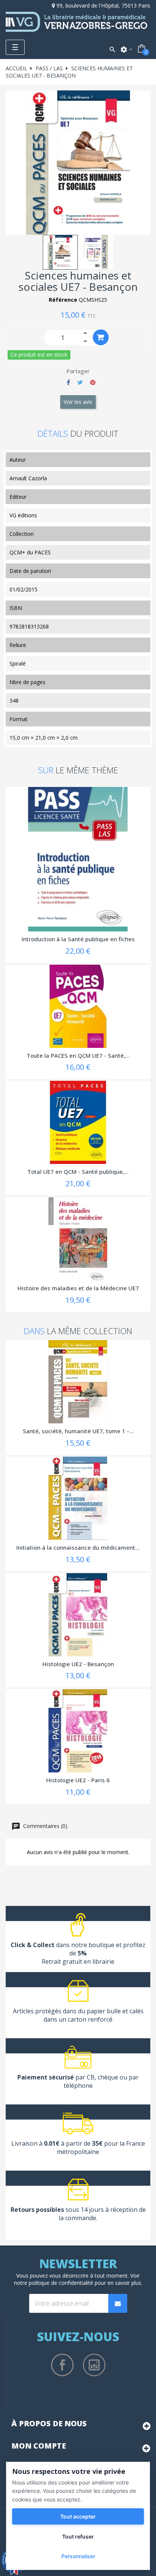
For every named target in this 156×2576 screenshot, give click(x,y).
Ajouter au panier (101, 337)
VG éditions (23, 515)
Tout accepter (78, 2516)
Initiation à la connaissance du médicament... (78, 1547)
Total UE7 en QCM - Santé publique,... (78, 1172)
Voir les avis (78, 402)
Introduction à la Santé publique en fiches (78, 939)
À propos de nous (49, 2423)
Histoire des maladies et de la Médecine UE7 (78, 1288)
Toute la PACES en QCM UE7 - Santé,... (78, 1055)
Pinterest (93, 382)
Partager (68, 382)
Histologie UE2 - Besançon (78, 1664)
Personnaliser (78, 2556)
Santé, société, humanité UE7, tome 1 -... (78, 1431)
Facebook (62, 2365)
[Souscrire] (118, 2303)
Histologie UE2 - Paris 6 (78, 1780)
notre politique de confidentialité (54, 2283)
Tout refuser (78, 2536)
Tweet (80, 382)
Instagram (94, 2365)
